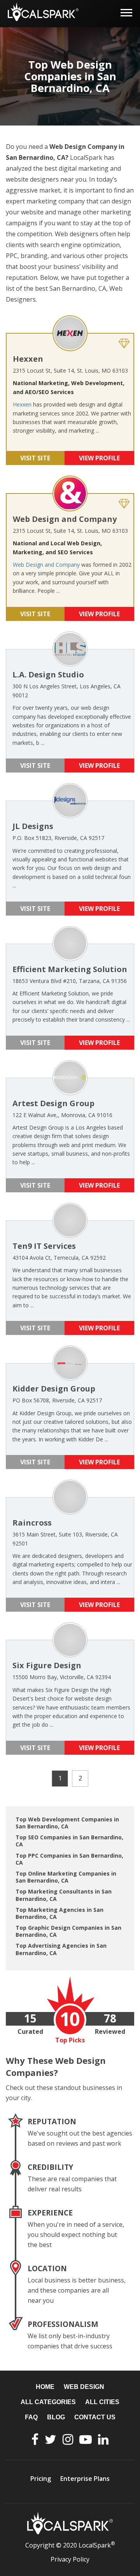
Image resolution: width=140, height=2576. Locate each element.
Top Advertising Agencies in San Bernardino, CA (61, 1949)
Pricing (41, 2479)
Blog (56, 2417)
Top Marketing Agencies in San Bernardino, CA (59, 1913)
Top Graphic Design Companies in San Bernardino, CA (68, 1931)
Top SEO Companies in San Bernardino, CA (69, 1841)
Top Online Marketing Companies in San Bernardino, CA (66, 1877)
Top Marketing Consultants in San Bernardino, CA (64, 1895)
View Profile (99, 458)
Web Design (84, 2387)
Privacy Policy (70, 2559)
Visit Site (35, 458)
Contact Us (95, 2417)
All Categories (48, 2402)
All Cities (102, 2402)
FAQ (31, 2417)
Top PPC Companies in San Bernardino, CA (69, 1859)
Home (45, 2387)
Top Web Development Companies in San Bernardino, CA (67, 1823)
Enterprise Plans (85, 2479)
